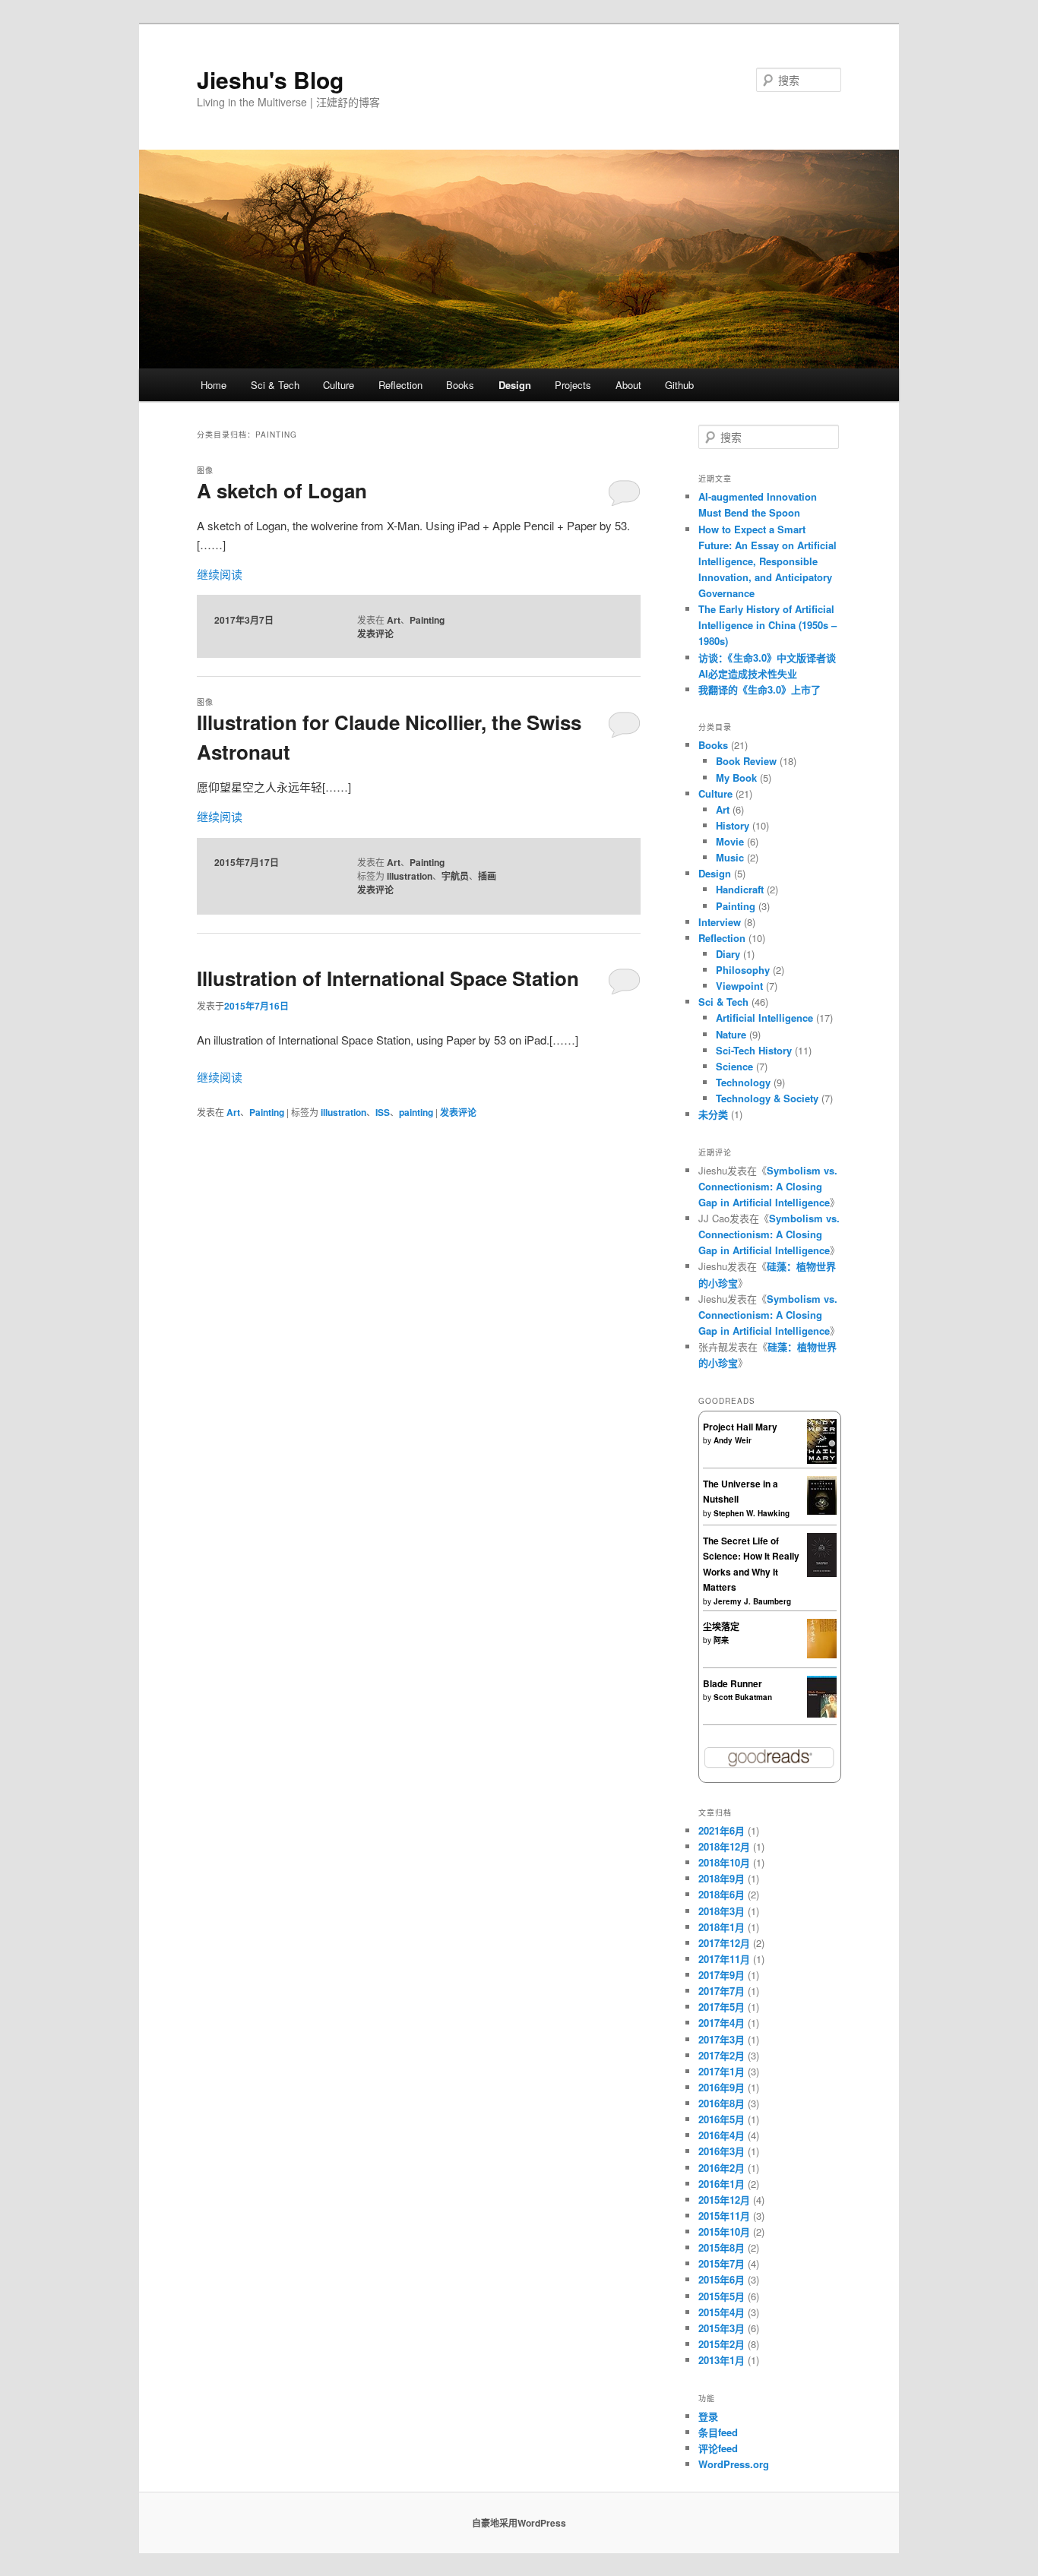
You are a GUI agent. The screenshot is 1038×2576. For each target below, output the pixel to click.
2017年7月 (722, 1991)
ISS (383, 1112)
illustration (410, 876)
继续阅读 (220, 574)
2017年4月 (722, 2023)
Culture (339, 385)
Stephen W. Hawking (752, 1513)
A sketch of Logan (282, 490)
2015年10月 (724, 2231)
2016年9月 (722, 2087)
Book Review (746, 761)
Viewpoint (739, 986)
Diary (728, 954)
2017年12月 (724, 1943)
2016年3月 (722, 2151)
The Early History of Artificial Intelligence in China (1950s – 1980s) (767, 625)
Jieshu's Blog (270, 79)
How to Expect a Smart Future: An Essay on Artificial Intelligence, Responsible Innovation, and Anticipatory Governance (767, 561)
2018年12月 (724, 1846)
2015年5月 (722, 2296)
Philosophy (743, 970)
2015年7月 (722, 2263)
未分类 (713, 1114)
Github (679, 385)
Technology (743, 1082)
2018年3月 (722, 1911)
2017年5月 (722, 2007)
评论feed (718, 2448)
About (628, 385)
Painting (427, 620)
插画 (487, 876)
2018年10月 (724, 1862)
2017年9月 (722, 1975)
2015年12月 (724, 2200)
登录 (708, 2416)
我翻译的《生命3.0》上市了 (760, 689)
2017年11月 (724, 1959)
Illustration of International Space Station (388, 978)
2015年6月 (722, 2279)
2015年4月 (722, 2312)
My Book (736, 778)
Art (394, 620)
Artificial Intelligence (764, 1018)
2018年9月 (722, 1878)
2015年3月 (722, 2328)
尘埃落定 (721, 1626)
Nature (731, 1034)
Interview (720, 922)
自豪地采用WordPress (519, 2523)
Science (734, 1066)
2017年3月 (722, 2039)
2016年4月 (722, 2135)
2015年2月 (722, 2344)
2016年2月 (722, 2168)
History (733, 825)
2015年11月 (724, 2216)
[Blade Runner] (822, 1714)
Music (730, 857)
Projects (573, 385)
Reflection (400, 385)
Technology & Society (767, 1098)
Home (214, 385)
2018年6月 (722, 1894)
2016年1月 (722, 2184)
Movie (730, 841)
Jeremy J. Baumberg (752, 1601)
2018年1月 (722, 1927)
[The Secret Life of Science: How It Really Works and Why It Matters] (822, 1573)
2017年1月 (722, 2071)
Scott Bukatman (743, 1697)
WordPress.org (734, 2464)
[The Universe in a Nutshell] (822, 1511)
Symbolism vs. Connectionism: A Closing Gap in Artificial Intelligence (768, 1186)
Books (460, 385)
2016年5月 (722, 2119)
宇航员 (455, 876)
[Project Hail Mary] (822, 1460)
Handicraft (740, 889)
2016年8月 (722, 2103)
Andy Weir (733, 1440)
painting (416, 1112)
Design (515, 385)
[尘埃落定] (822, 1655)
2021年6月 (722, 1830)
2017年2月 (722, 2055)
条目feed (718, 2432)
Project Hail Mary (740, 1427)
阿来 (721, 1640)
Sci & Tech (275, 385)
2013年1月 (722, 2360)
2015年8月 (722, 2247)
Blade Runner (733, 1683)
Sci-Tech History (754, 1050)
